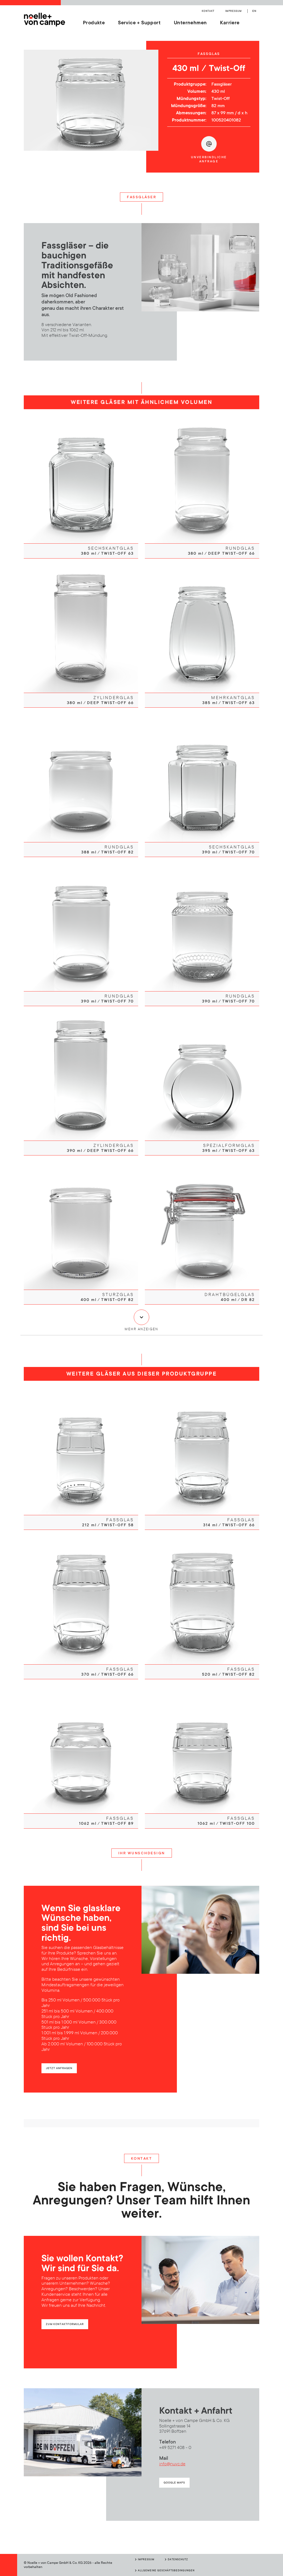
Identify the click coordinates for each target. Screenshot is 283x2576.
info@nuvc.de (172, 2464)
